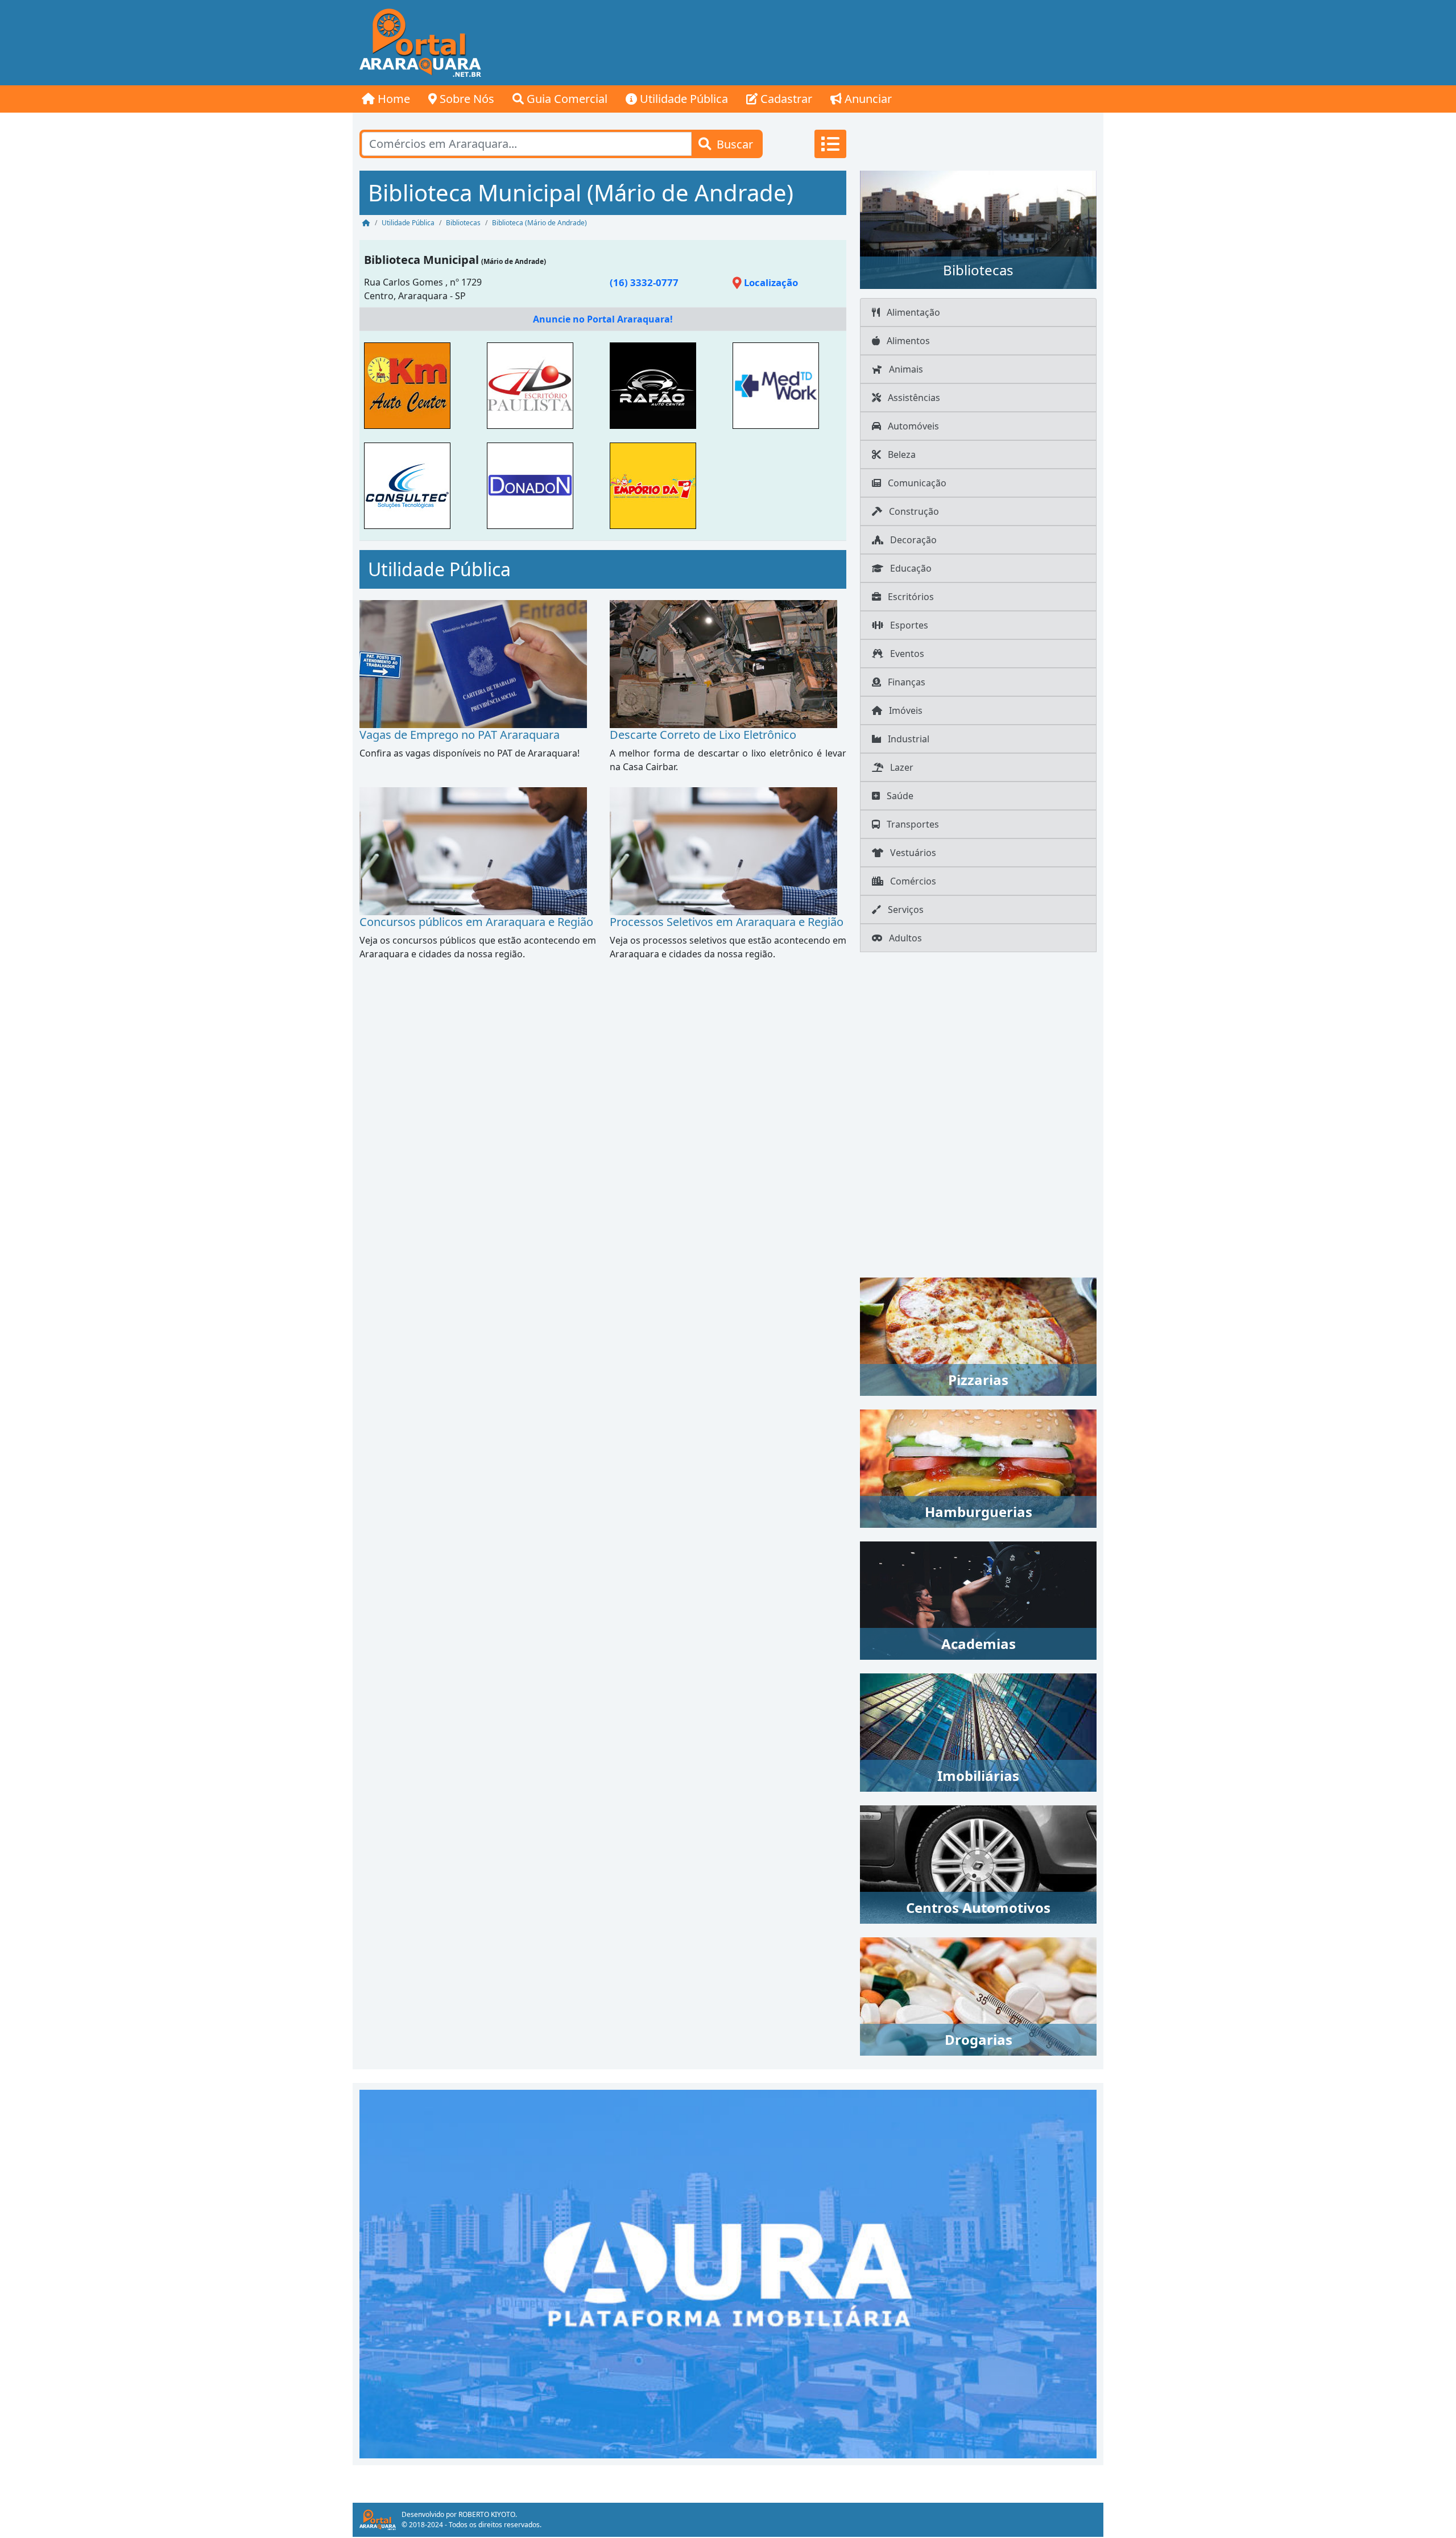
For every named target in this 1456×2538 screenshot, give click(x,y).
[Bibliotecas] (978, 229)
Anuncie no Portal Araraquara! (603, 319)
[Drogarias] (978, 1995)
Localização (770, 282)
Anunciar (867, 99)
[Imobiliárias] (978, 1731)
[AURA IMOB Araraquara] (728, 2273)
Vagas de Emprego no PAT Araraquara (460, 735)
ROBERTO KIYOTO (487, 2514)
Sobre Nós (466, 99)
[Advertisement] (896, 43)
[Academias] (978, 1599)
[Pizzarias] (978, 1336)
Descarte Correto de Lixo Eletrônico (703, 735)
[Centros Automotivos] (978, 1863)
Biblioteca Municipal (421, 260)
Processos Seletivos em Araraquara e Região (727, 922)
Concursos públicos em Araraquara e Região (476, 922)
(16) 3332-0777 (644, 282)
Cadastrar (785, 99)
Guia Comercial (566, 99)
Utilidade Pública (682, 99)
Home (392, 99)
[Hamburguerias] (978, 1468)
